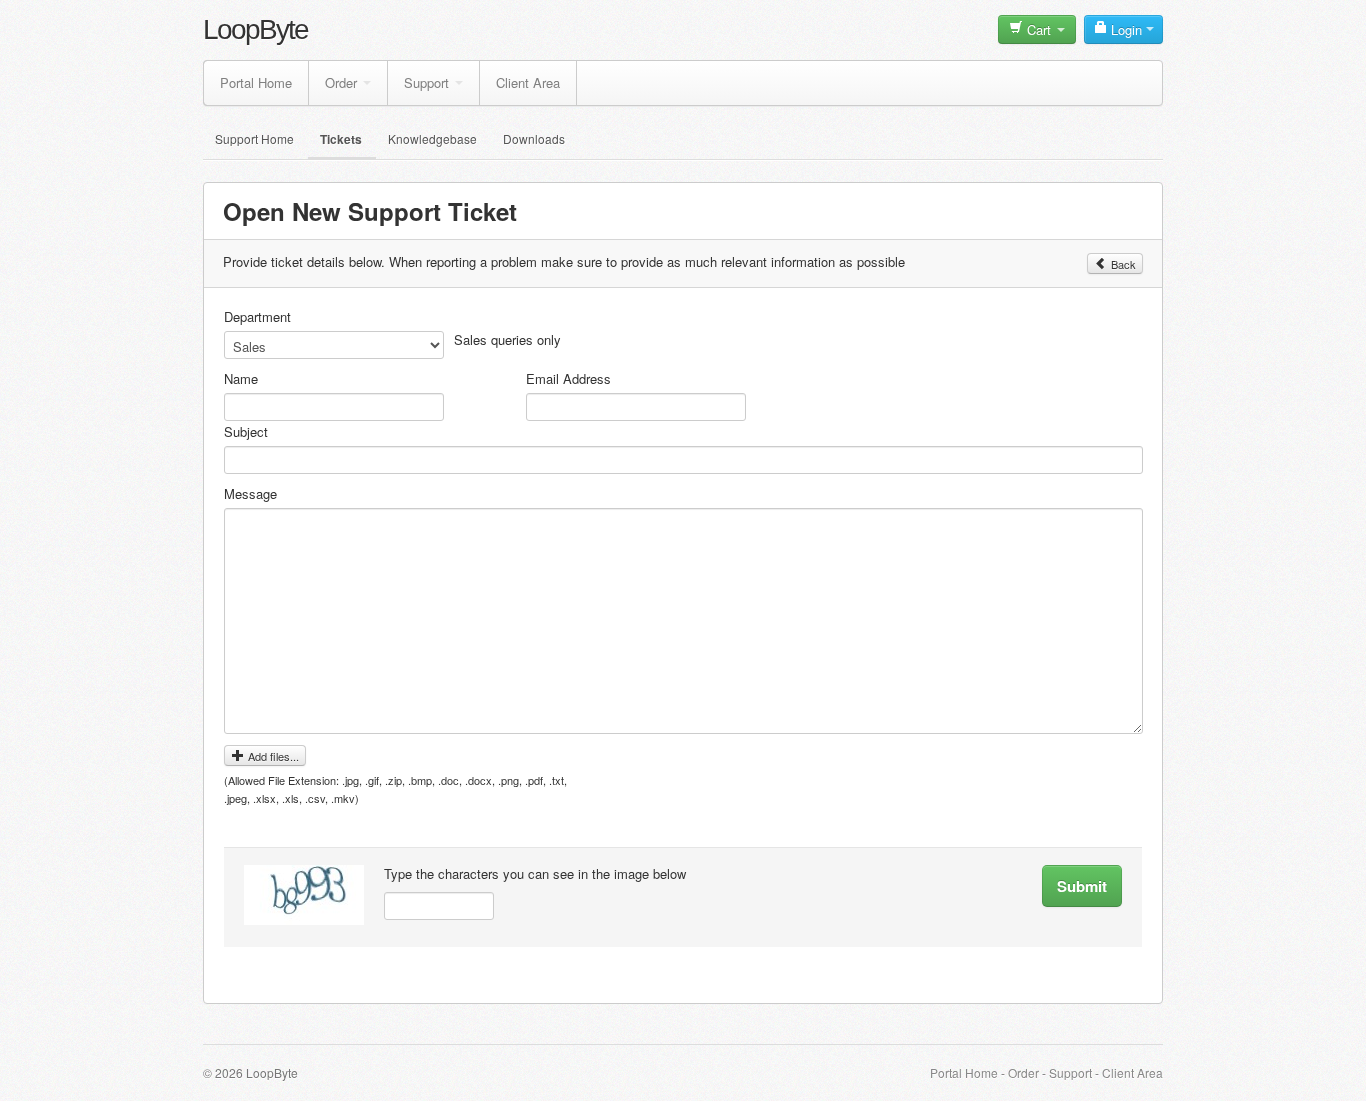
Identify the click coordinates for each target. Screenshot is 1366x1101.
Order (341, 82)
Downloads (534, 138)
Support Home (254, 138)
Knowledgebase (432, 138)
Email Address (568, 379)
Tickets (341, 139)
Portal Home (256, 82)
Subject (246, 432)
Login (1126, 29)
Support (426, 82)
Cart (1039, 29)
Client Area (528, 82)
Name (241, 379)
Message (250, 494)
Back (1122, 264)
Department (257, 317)
